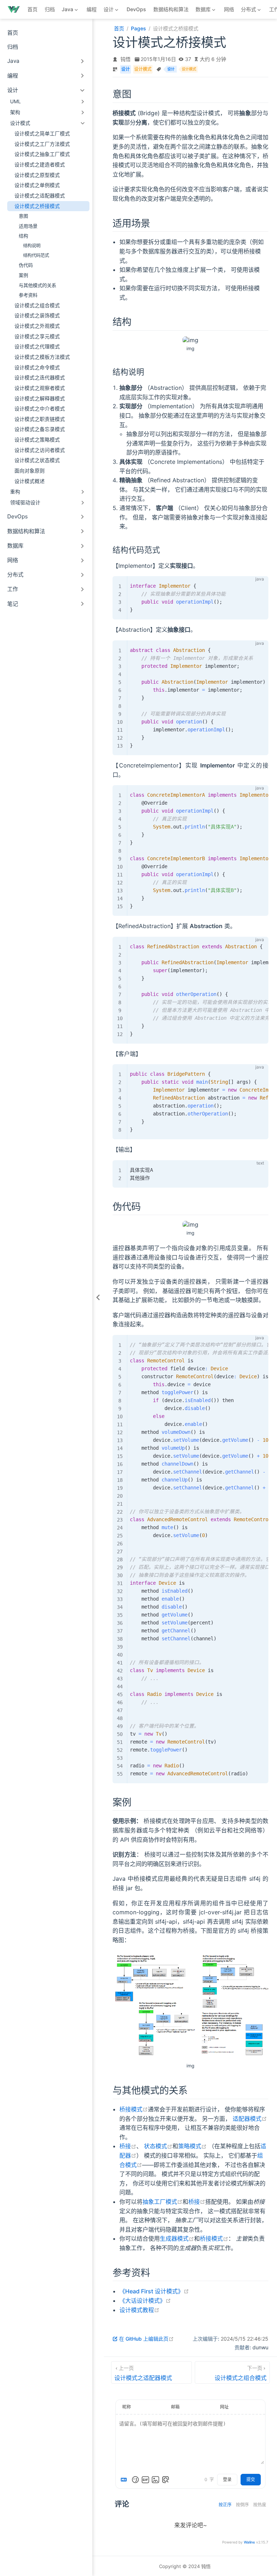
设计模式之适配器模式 (40, 196)
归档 (50, 9)
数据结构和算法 (171, 9)
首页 (32, 9)
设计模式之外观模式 (37, 326)
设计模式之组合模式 (37, 305)
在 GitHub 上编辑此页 (146, 2339)
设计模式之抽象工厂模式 (42, 154)
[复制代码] (259, 586)
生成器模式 (177, 2238)
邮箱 (175, 2407)
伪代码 (26, 265)
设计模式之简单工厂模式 (42, 134)
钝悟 (126, 59)
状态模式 (158, 2146)
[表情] (135, 2480)
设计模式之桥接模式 (37, 206)
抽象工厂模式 (162, 2202)
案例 (23, 275)
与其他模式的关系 (38, 285)
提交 (251, 2480)
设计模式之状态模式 (37, 460)
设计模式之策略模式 (37, 440)
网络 (229, 9)
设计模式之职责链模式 (40, 419)
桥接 (128, 2146)
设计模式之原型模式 (37, 175)
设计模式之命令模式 (37, 367)
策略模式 (192, 2146)
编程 (92, 9)
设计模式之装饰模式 (37, 316)
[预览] (166, 2480)
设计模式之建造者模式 (40, 165)
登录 (227, 2480)
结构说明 (32, 246)
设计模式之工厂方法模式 (42, 144)
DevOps (136, 9)
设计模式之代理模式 (37, 347)
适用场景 (28, 226)
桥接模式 (134, 2109)
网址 (224, 2407)
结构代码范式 (36, 255)
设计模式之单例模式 (37, 185)
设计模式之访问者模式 (40, 450)
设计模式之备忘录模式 (40, 429)
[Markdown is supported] (125, 2480)
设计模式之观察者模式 (40, 388)
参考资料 (28, 295)
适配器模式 (250, 2119)
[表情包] (145, 2480)
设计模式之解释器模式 (40, 399)
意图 (23, 216)
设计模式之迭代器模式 (40, 378)
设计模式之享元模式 (37, 336)
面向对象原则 (30, 471)
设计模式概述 (30, 481)
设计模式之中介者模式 (40, 409)
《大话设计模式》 (145, 2301)
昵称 (127, 2407)
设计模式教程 (139, 2310)
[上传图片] (155, 2480)
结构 (23, 236)
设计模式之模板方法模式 (42, 357)
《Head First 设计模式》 (154, 2291)
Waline (249, 2542)
